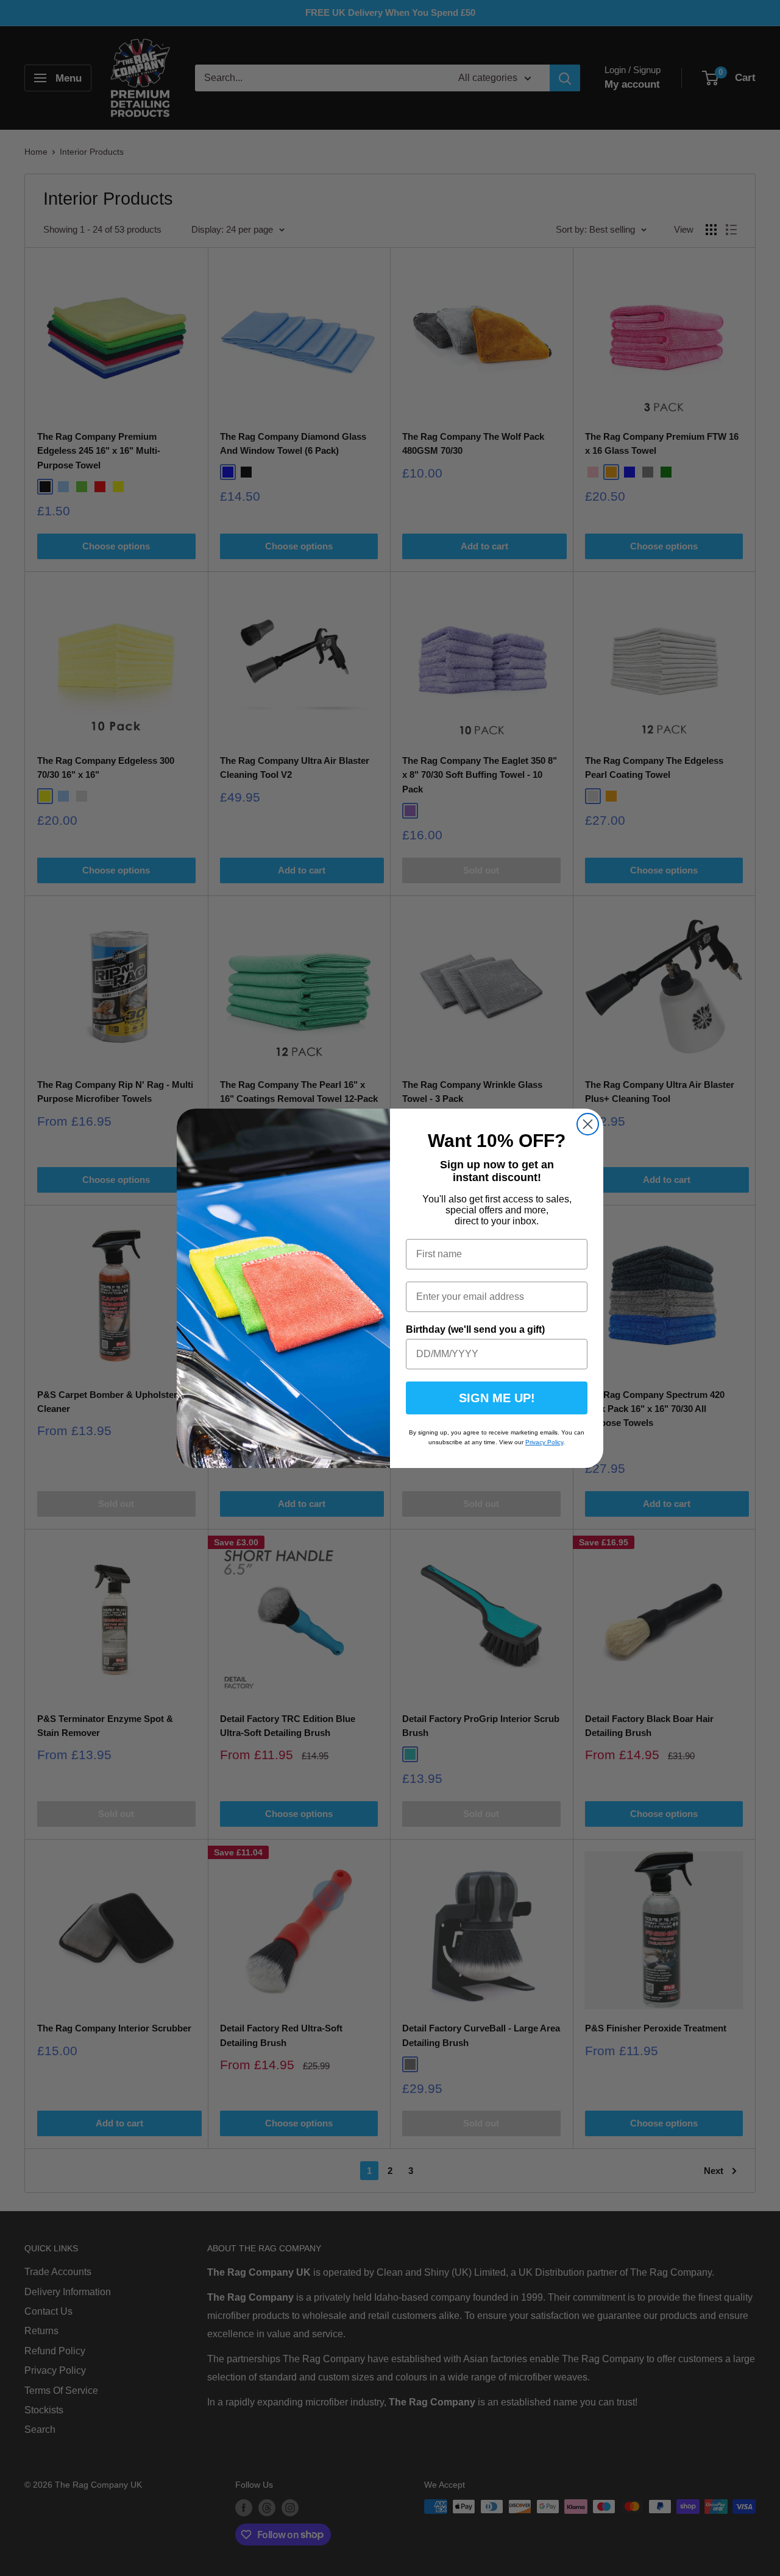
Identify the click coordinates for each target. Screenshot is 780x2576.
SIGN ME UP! (497, 1398)
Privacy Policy (544, 1442)
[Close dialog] (588, 1124)
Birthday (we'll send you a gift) (475, 1329)
